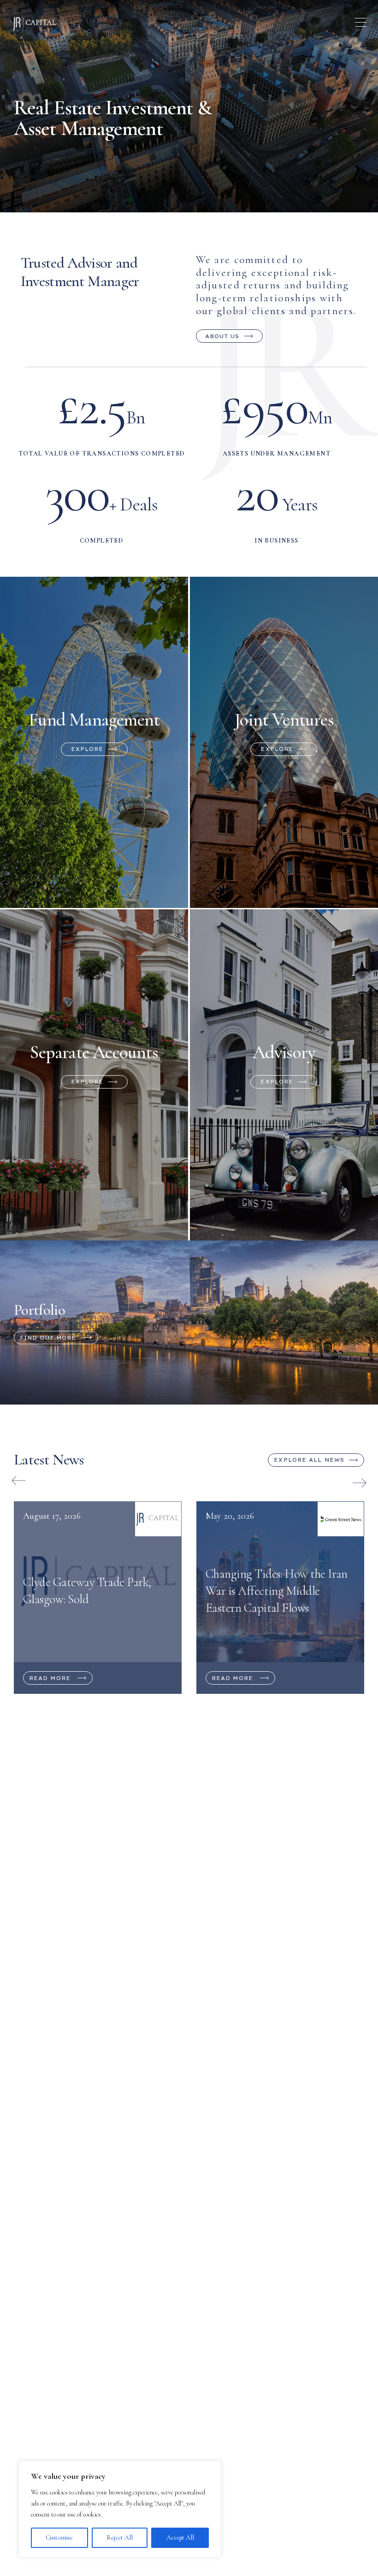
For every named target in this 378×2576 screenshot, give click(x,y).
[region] (120, 2509)
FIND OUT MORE (48, 1338)
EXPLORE (87, 749)
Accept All (180, 2538)
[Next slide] (360, 1483)
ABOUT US (222, 336)
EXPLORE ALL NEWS (309, 1460)
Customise (59, 2538)
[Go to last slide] (18, 1481)
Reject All (120, 2538)
